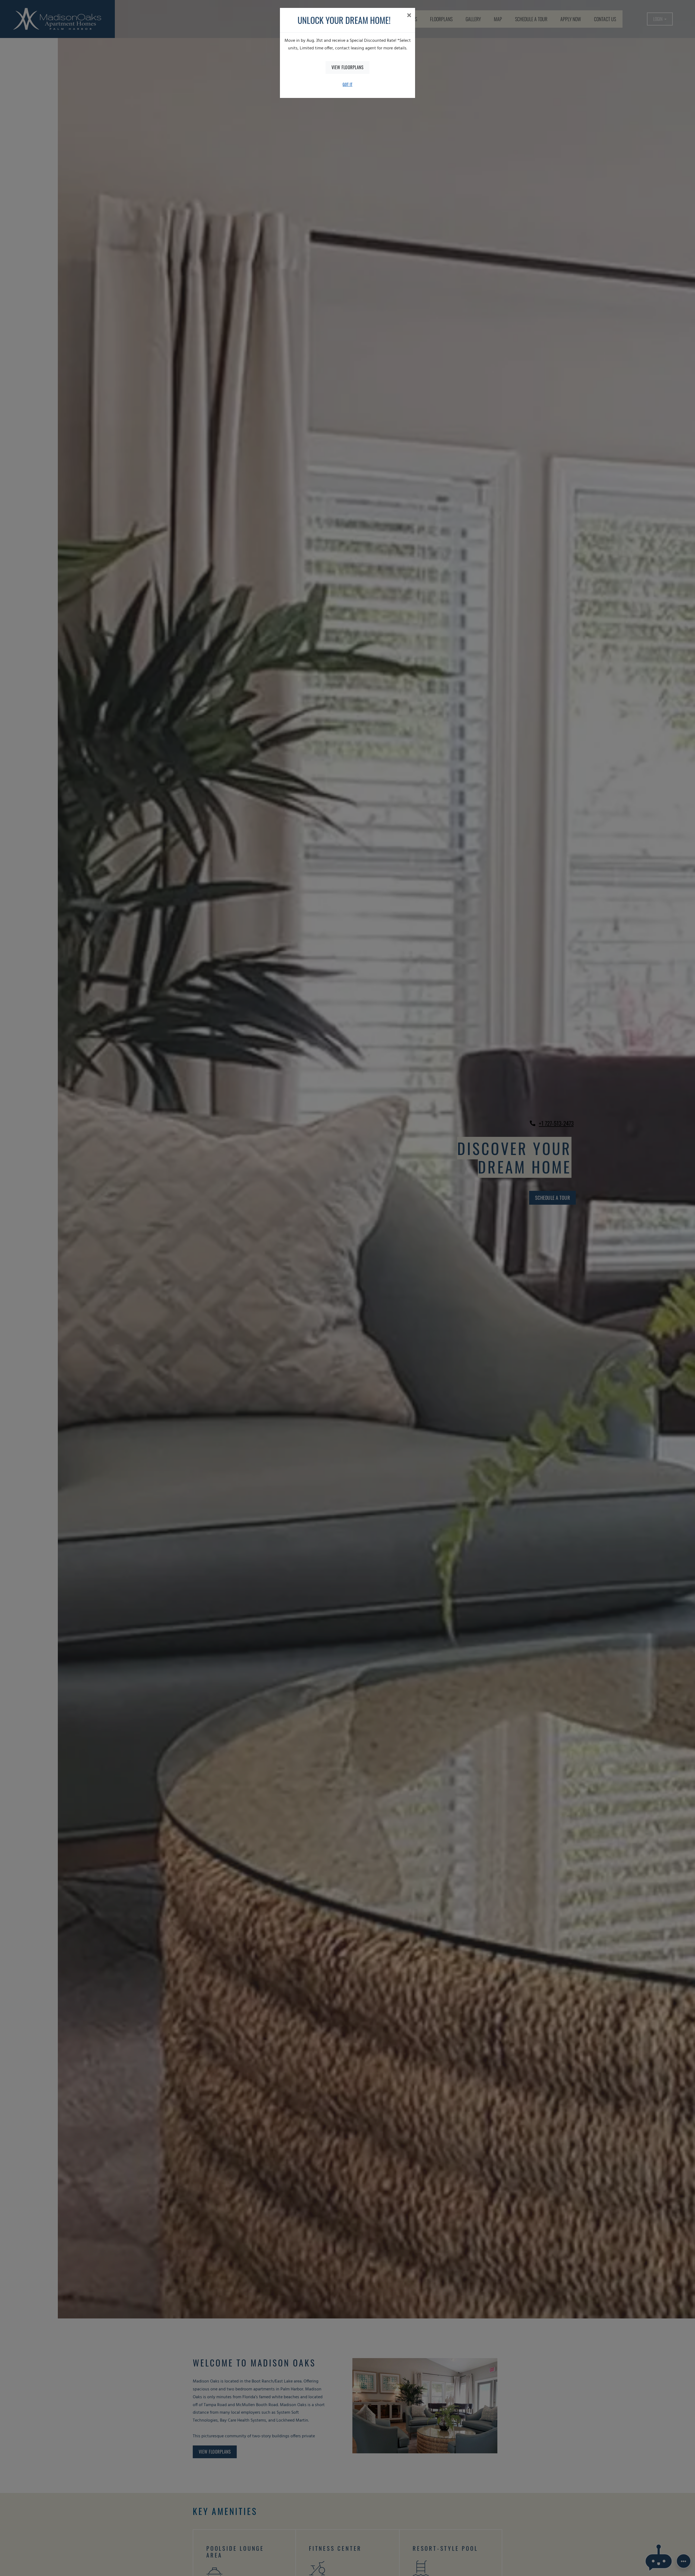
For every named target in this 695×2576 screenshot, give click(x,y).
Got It (347, 84)
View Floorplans (348, 67)
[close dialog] (409, 16)
